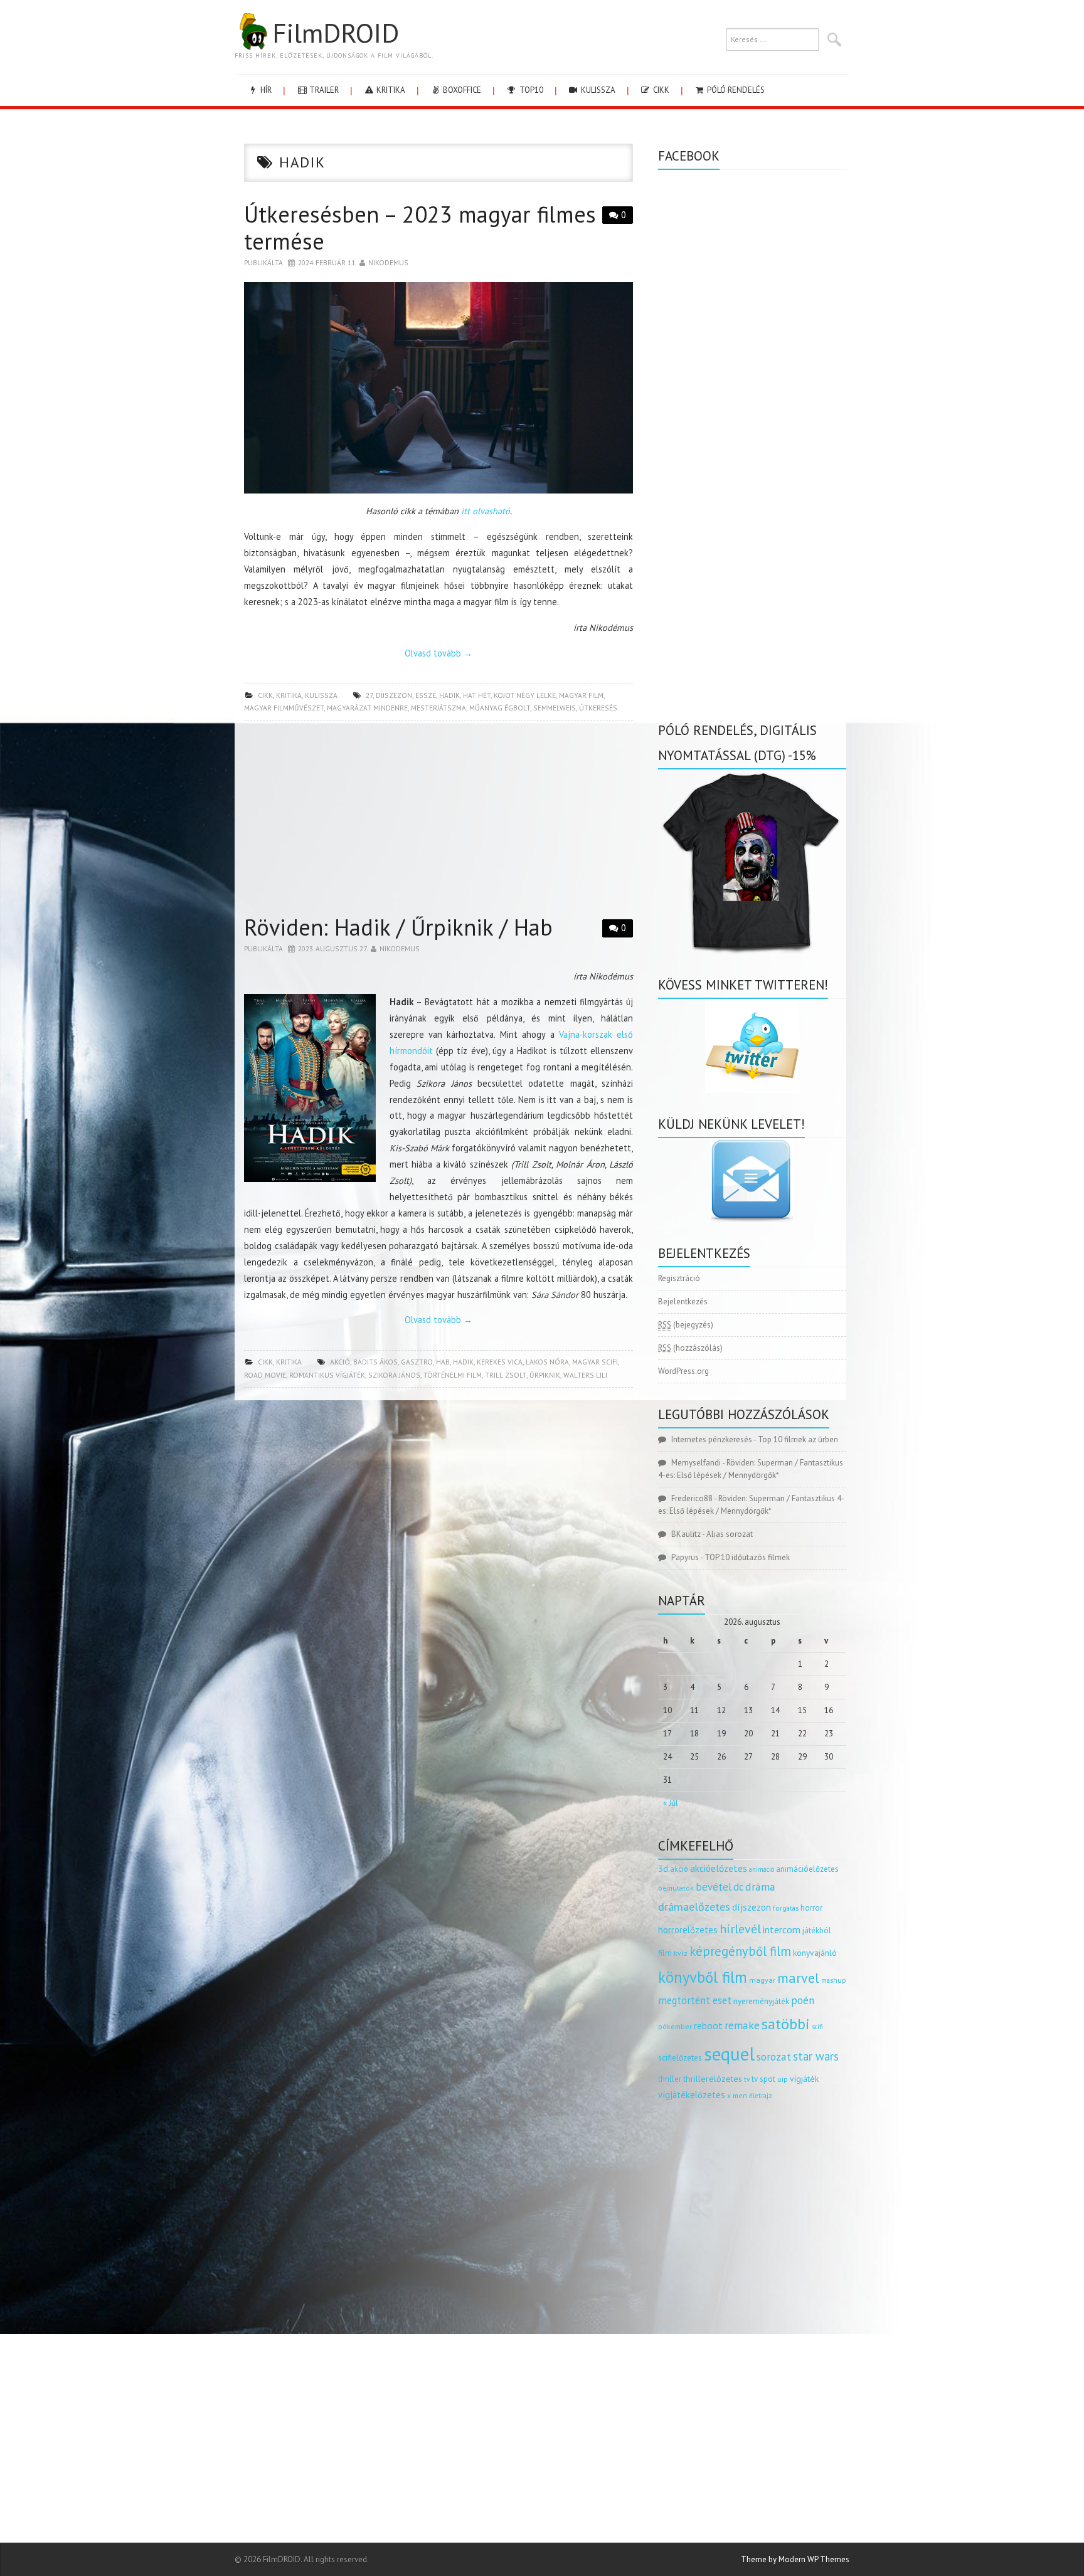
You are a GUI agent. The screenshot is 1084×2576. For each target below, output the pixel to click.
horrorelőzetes (688, 1930)
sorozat (774, 2056)
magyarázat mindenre (367, 708)
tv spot (763, 2079)
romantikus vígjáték (327, 1375)
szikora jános (394, 1375)
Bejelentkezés (683, 1301)
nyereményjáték (761, 2001)
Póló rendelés (735, 90)
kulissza (597, 90)
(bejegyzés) (686, 1325)
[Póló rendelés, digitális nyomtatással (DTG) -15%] (752, 861)
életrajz (761, 2096)
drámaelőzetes (694, 1907)
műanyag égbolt (500, 708)
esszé (426, 695)
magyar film (581, 695)
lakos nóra (547, 1362)
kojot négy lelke (525, 695)
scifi (817, 2027)
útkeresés (598, 708)
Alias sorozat (730, 1534)
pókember (675, 2026)
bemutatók (676, 1888)
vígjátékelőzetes (692, 2095)
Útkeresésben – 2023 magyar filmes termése (420, 228)
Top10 (530, 90)
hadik (449, 695)
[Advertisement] (438, 821)
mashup (834, 1980)
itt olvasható (486, 511)
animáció (762, 1869)
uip (783, 2079)
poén (803, 2000)
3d (663, 1868)
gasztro (417, 1362)
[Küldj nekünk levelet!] (752, 1180)
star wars (816, 2056)
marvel (798, 1978)
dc (738, 1887)
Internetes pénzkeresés (712, 1439)
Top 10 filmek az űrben (798, 1439)
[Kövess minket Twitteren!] (752, 1046)
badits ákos (375, 1362)
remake (742, 2025)
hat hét (477, 695)
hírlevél (740, 1929)
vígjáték (804, 2079)
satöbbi (786, 2024)
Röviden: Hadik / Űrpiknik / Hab (398, 927)
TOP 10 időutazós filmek (747, 1557)
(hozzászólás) (690, 1348)
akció (340, 1362)
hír (265, 90)
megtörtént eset (695, 2000)
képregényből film (740, 1951)
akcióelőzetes (719, 1868)
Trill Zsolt (506, 1375)
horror (811, 1908)
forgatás (786, 1908)
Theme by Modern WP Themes (795, 2559)
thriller (670, 2079)
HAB (443, 1362)
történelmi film (453, 1375)
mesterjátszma (438, 708)
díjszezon (394, 695)
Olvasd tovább (438, 653)
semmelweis (555, 708)
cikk (660, 90)
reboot (708, 2025)
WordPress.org (683, 1371)
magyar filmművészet (284, 708)
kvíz (681, 1953)
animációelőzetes (807, 1869)
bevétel (714, 1887)
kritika (390, 90)
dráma (760, 1887)
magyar (762, 1980)
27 (369, 695)
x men (737, 2095)
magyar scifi (595, 1362)
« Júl (671, 1803)
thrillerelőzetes (713, 2078)
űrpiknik (545, 1375)
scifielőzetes (680, 2058)
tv (747, 2079)
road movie (265, 1375)
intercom (782, 1929)
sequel (729, 2054)
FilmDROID (336, 33)
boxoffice (461, 90)
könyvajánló (815, 1953)
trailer (323, 90)
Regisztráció (679, 1278)
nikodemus (388, 262)
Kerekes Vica (500, 1362)
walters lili (585, 1375)
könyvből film (703, 1977)
